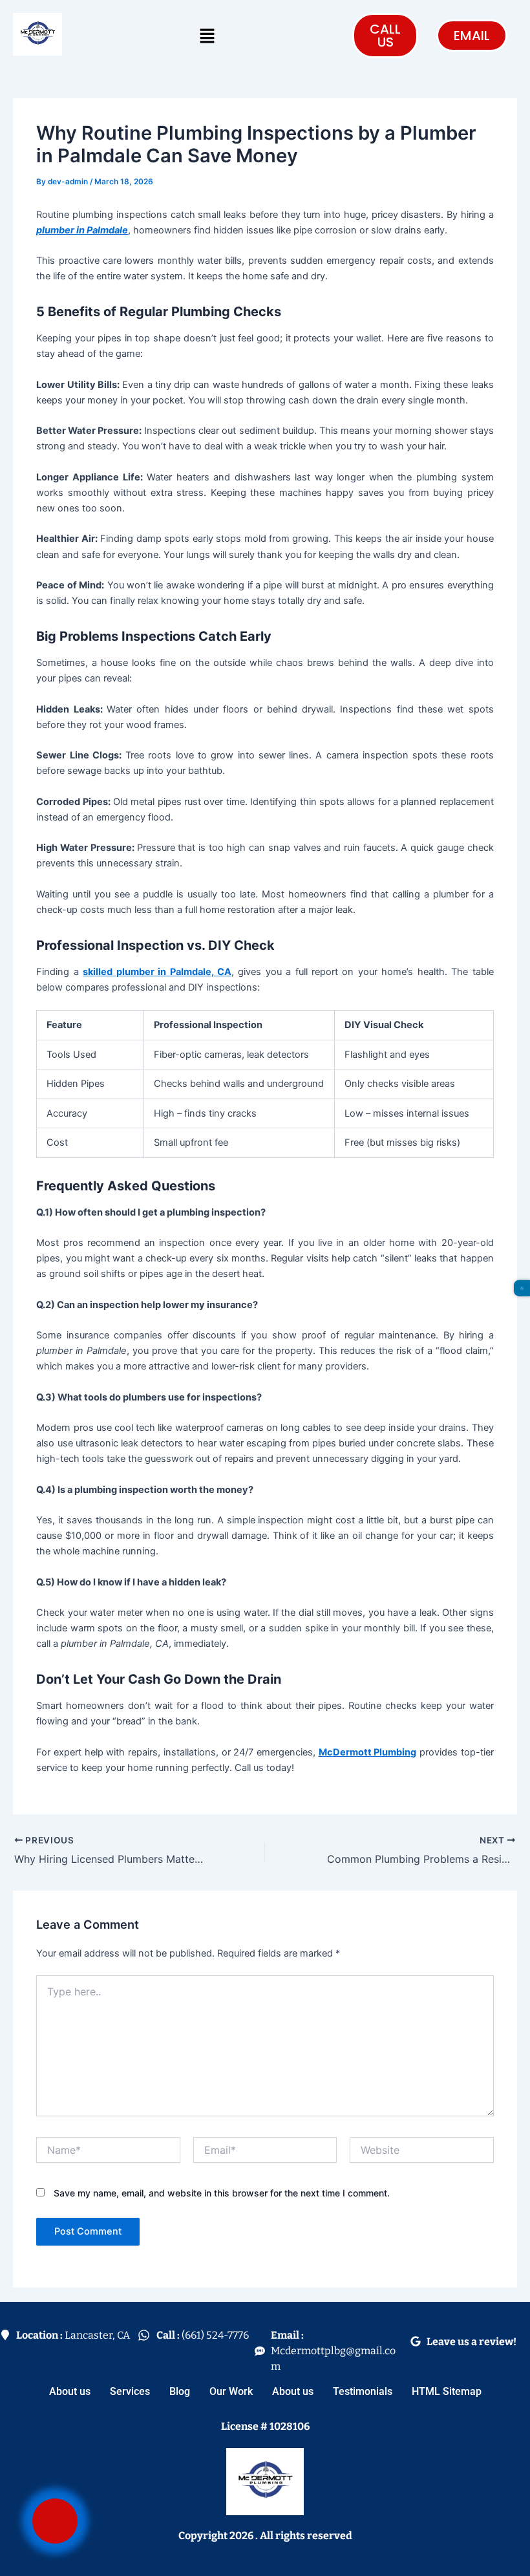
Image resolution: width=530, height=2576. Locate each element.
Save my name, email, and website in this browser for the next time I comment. (222, 2193)
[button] (207, 36)
